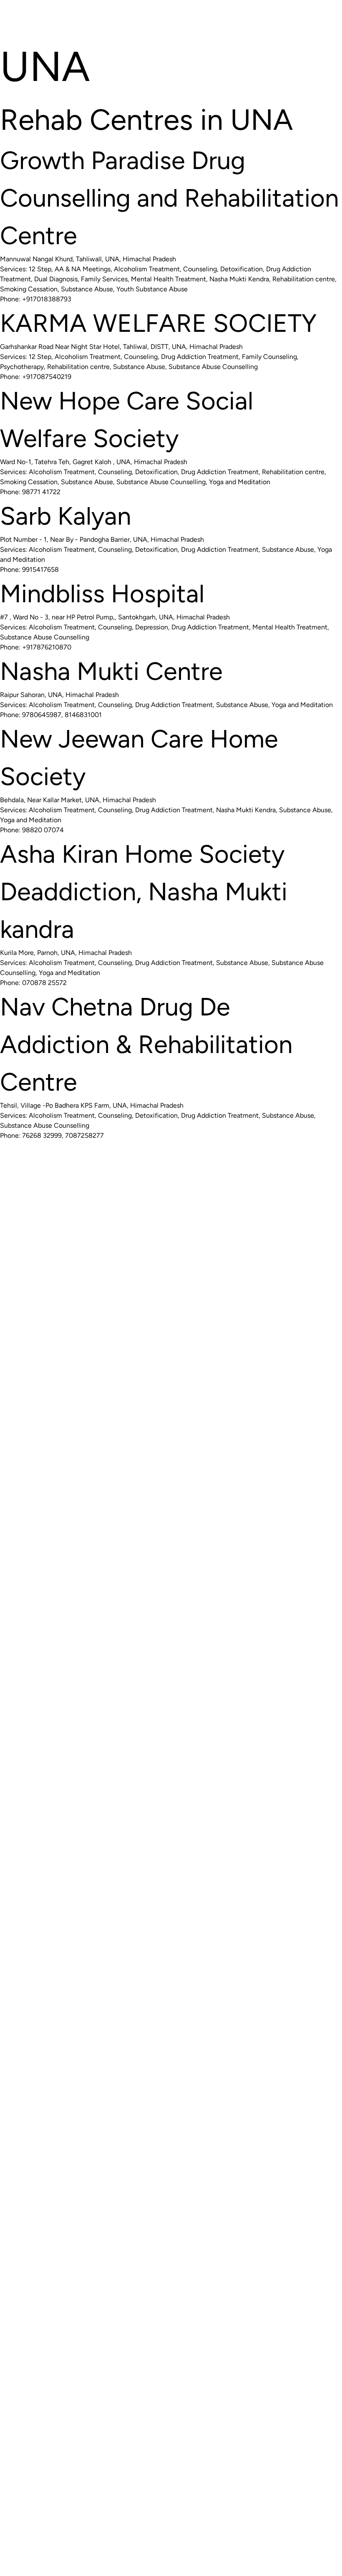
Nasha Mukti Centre (111, 671)
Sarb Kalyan (65, 516)
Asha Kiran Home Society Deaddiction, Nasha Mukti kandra (144, 891)
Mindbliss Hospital (102, 593)
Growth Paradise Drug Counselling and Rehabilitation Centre (169, 198)
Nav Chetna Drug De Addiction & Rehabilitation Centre (146, 1044)
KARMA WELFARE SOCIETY (158, 323)
